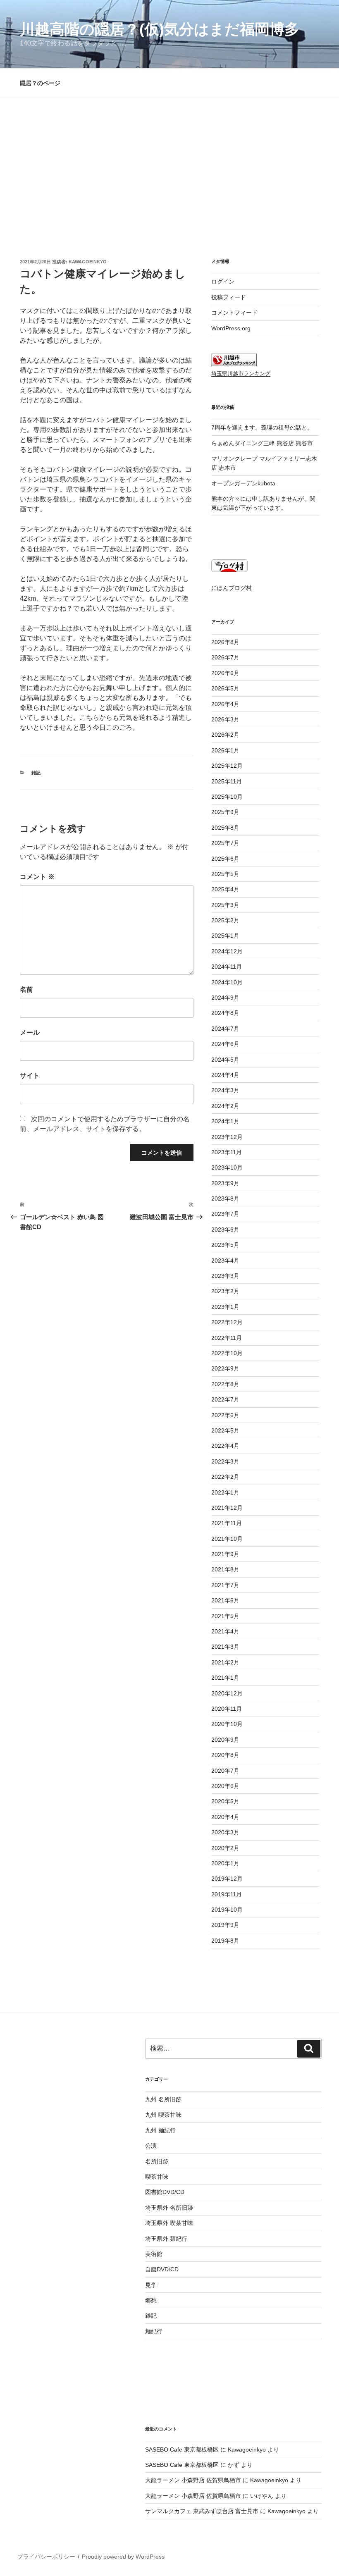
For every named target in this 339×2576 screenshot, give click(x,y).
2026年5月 (225, 688)
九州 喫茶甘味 (163, 2115)
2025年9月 (225, 812)
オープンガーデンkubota (243, 483)
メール (30, 1033)
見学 (151, 2285)
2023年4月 (225, 1261)
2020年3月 (225, 1832)
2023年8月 (225, 1198)
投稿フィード (229, 297)
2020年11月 (227, 1709)
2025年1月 (225, 936)
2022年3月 (225, 1461)
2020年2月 (225, 1848)
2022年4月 (225, 1446)
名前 (26, 990)
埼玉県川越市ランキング (241, 374)
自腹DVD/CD (162, 2269)
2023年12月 (227, 1137)
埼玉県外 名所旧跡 (169, 2208)
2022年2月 (225, 1477)
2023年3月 (225, 1276)
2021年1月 (225, 1678)
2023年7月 (225, 1214)
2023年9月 (225, 1183)
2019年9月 (225, 1925)
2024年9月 (225, 998)
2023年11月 (227, 1152)
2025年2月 (225, 920)
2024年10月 (227, 982)
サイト (30, 1076)
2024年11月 (227, 967)
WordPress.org (231, 328)
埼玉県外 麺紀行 (166, 2239)
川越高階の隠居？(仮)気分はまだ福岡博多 (160, 29)
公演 (151, 2146)
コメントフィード (234, 313)
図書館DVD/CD (165, 2192)
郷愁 (151, 2300)
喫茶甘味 (157, 2177)
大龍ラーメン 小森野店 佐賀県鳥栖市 (193, 2480)
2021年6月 (225, 1600)
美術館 (154, 2254)
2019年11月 (227, 1894)
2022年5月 (225, 1430)
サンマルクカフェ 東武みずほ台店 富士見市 (202, 2511)
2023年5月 (225, 1245)
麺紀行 (154, 2331)
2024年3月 (225, 1090)
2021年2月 (225, 1662)
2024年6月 (225, 1044)
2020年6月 (225, 1786)
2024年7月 (225, 1029)
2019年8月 (225, 1941)
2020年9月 (225, 1740)
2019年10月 (227, 1910)
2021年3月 (225, 1647)
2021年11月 (227, 1523)
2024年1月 (225, 1121)
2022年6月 (225, 1415)
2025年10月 (227, 797)
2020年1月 (225, 1863)
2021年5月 (225, 1616)
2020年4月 (225, 1817)
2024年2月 (225, 1106)
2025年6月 (225, 859)
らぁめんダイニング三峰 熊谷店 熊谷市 (262, 443)
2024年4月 (225, 1075)
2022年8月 (225, 1384)
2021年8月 (225, 1569)
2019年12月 (227, 1879)
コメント (37, 877)
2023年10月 (227, 1167)
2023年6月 (225, 1230)
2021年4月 (225, 1631)
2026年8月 (225, 642)
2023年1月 (225, 1307)
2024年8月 (225, 1013)
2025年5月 (225, 874)
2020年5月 (225, 1801)
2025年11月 (227, 781)
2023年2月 (225, 1291)
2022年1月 (225, 1492)
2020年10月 (227, 1724)
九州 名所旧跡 (163, 2099)
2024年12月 (227, 951)
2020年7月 (225, 1771)
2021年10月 (227, 1539)
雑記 (36, 773)
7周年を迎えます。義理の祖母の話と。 (262, 427)
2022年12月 (227, 1322)
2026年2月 (225, 735)
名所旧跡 (157, 2161)
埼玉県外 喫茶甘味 (169, 2223)
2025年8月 (225, 828)
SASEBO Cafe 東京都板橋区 (182, 2449)
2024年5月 (225, 1060)
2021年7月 (225, 1585)
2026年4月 (225, 704)
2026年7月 (225, 657)
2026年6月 (225, 673)
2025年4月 (225, 889)
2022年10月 (227, 1353)
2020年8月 (225, 1755)
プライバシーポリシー (46, 2557)
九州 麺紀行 (160, 2130)
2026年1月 (225, 750)
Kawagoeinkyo (88, 262)
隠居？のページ (40, 83)
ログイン (223, 282)
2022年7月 (225, 1399)
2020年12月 (227, 1693)
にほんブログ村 (232, 588)
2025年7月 (225, 843)
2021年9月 (225, 1554)
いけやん (262, 2496)
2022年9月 (225, 1368)
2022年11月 (227, 1338)
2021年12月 (227, 1508)
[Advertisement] (169, 160)
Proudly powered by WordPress (123, 2557)
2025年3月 (225, 905)
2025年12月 (227, 766)
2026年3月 (225, 719)
